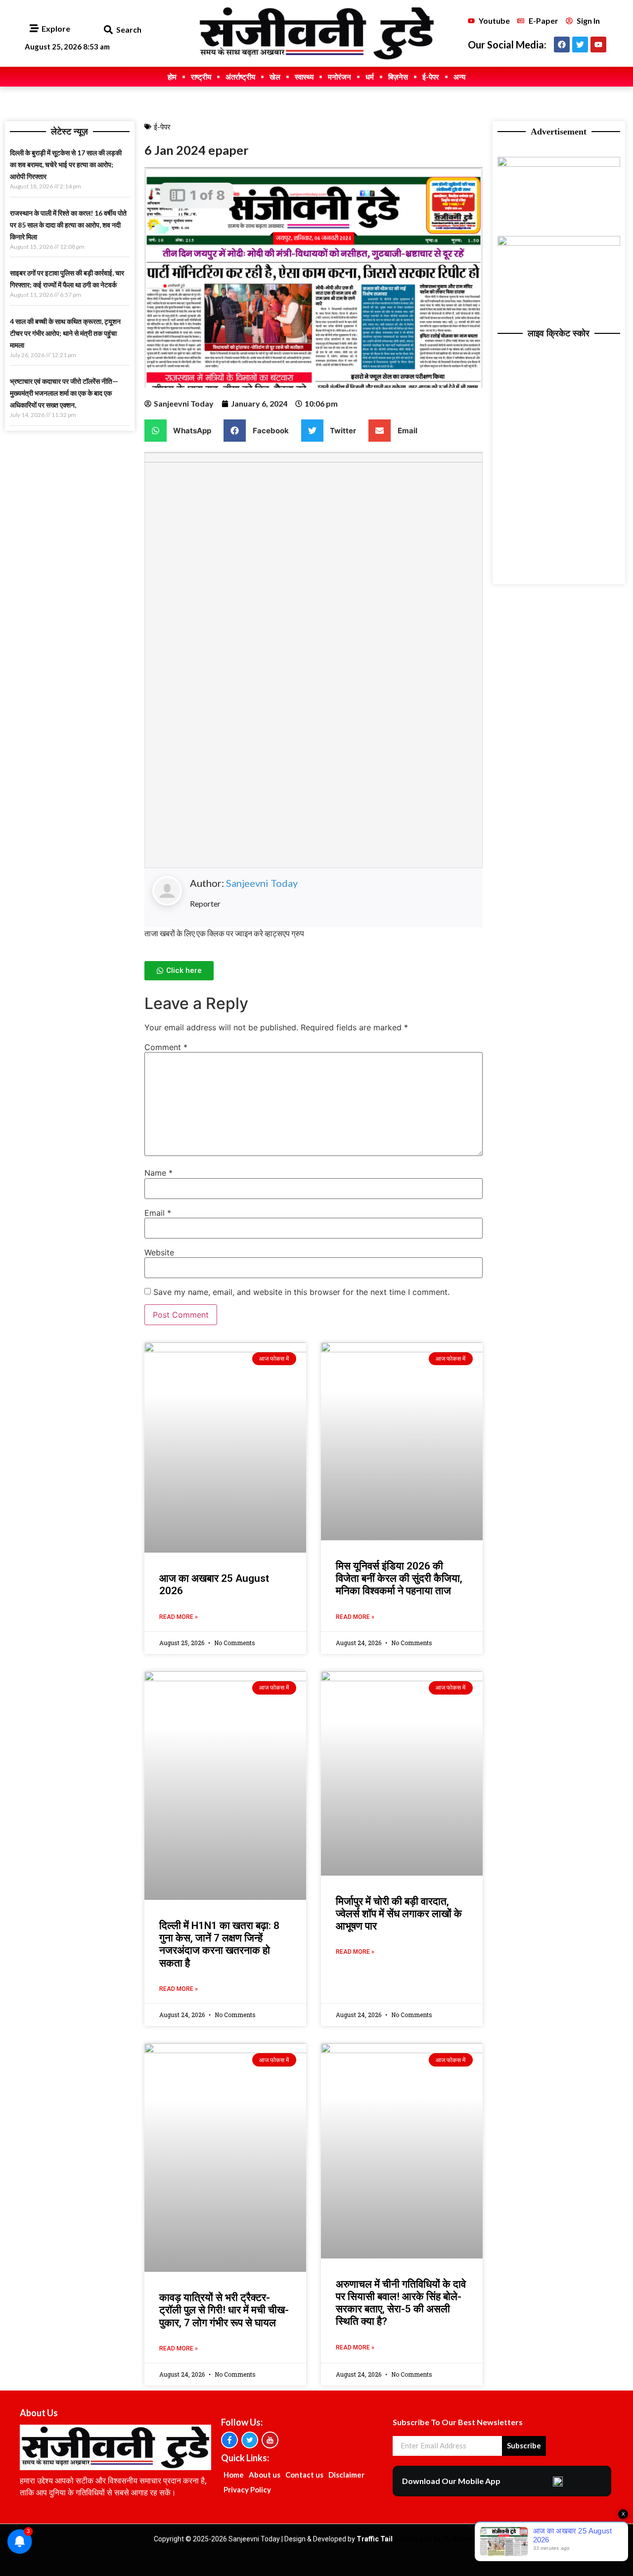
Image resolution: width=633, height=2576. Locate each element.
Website (159, 1252)
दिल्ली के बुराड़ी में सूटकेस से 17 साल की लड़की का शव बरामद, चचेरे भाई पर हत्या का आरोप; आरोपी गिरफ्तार (66, 164)
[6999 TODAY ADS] (559, 164)
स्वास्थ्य (304, 77)
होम (172, 77)
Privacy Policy (247, 2489)
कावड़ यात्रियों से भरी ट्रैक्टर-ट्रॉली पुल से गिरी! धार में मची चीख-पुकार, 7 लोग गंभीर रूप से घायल (224, 2310)
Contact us (304, 2475)
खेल (275, 77)
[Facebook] (562, 45)
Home (234, 2475)
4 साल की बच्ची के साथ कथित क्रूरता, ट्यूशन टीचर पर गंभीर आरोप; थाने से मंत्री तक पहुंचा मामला (65, 333)
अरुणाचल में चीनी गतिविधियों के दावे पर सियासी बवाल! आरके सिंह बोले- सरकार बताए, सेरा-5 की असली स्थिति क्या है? (401, 2303)
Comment (166, 1047)
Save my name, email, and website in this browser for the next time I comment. (301, 1292)
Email (158, 1213)
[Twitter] (580, 45)
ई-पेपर (431, 77)
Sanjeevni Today (262, 883)
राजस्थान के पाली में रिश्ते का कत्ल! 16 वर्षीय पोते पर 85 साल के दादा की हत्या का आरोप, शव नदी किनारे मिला (68, 225)
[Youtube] (598, 45)
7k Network (461, 2539)
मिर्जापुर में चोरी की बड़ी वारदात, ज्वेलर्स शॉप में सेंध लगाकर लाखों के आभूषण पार (399, 1914)
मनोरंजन (339, 77)
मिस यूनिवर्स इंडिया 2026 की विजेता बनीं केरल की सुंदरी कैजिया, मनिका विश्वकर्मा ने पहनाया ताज (399, 1578)
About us (265, 2475)
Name (158, 1173)
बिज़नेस (398, 77)
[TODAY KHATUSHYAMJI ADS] (559, 243)
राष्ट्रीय (201, 77)
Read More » (179, 1617)
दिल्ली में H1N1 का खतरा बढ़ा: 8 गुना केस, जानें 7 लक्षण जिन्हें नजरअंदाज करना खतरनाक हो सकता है (219, 1944)
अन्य (459, 77)
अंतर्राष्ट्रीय (240, 77)
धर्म (370, 77)
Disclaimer (346, 2475)
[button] (108, 30)
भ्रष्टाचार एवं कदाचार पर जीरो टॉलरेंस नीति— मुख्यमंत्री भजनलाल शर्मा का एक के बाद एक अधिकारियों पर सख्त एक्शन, (64, 393)
